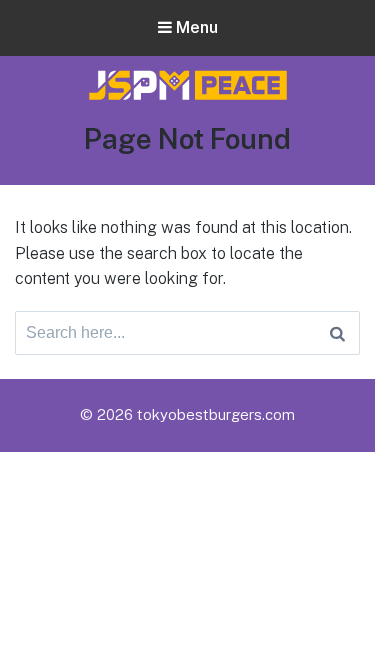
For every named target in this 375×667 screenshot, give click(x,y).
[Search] (337, 333)
